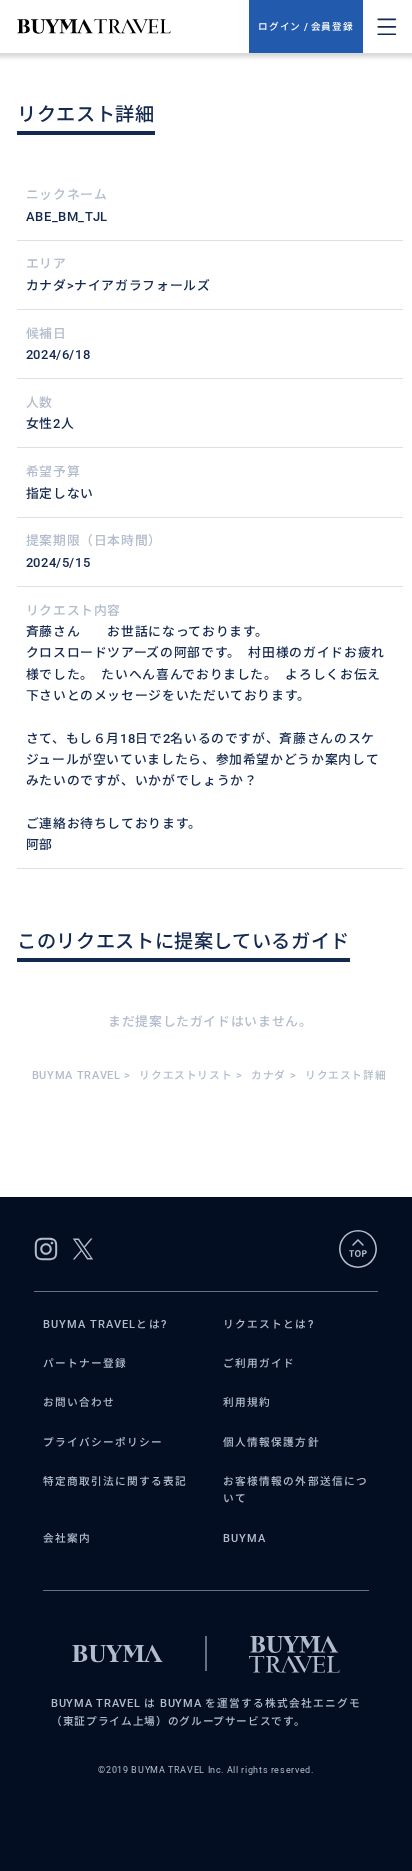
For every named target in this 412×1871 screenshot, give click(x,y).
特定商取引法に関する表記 (115, 1481)
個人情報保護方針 (271, 1442)
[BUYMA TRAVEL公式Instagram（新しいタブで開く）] (46, 1249)
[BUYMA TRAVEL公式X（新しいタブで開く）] (83, 1249)
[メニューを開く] (387, 27)
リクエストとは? (268, 1324)
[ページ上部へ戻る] (358, 1249)
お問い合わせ (79, 1402)
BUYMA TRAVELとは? (105, 1324)
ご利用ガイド (259, 1363)
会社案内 (67, 1538)
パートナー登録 (85, 1363)
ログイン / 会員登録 (305, 26)
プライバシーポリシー (103, 1442)
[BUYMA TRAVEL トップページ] (133, 26)
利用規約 (247, 1402)
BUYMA (244, 1538)
